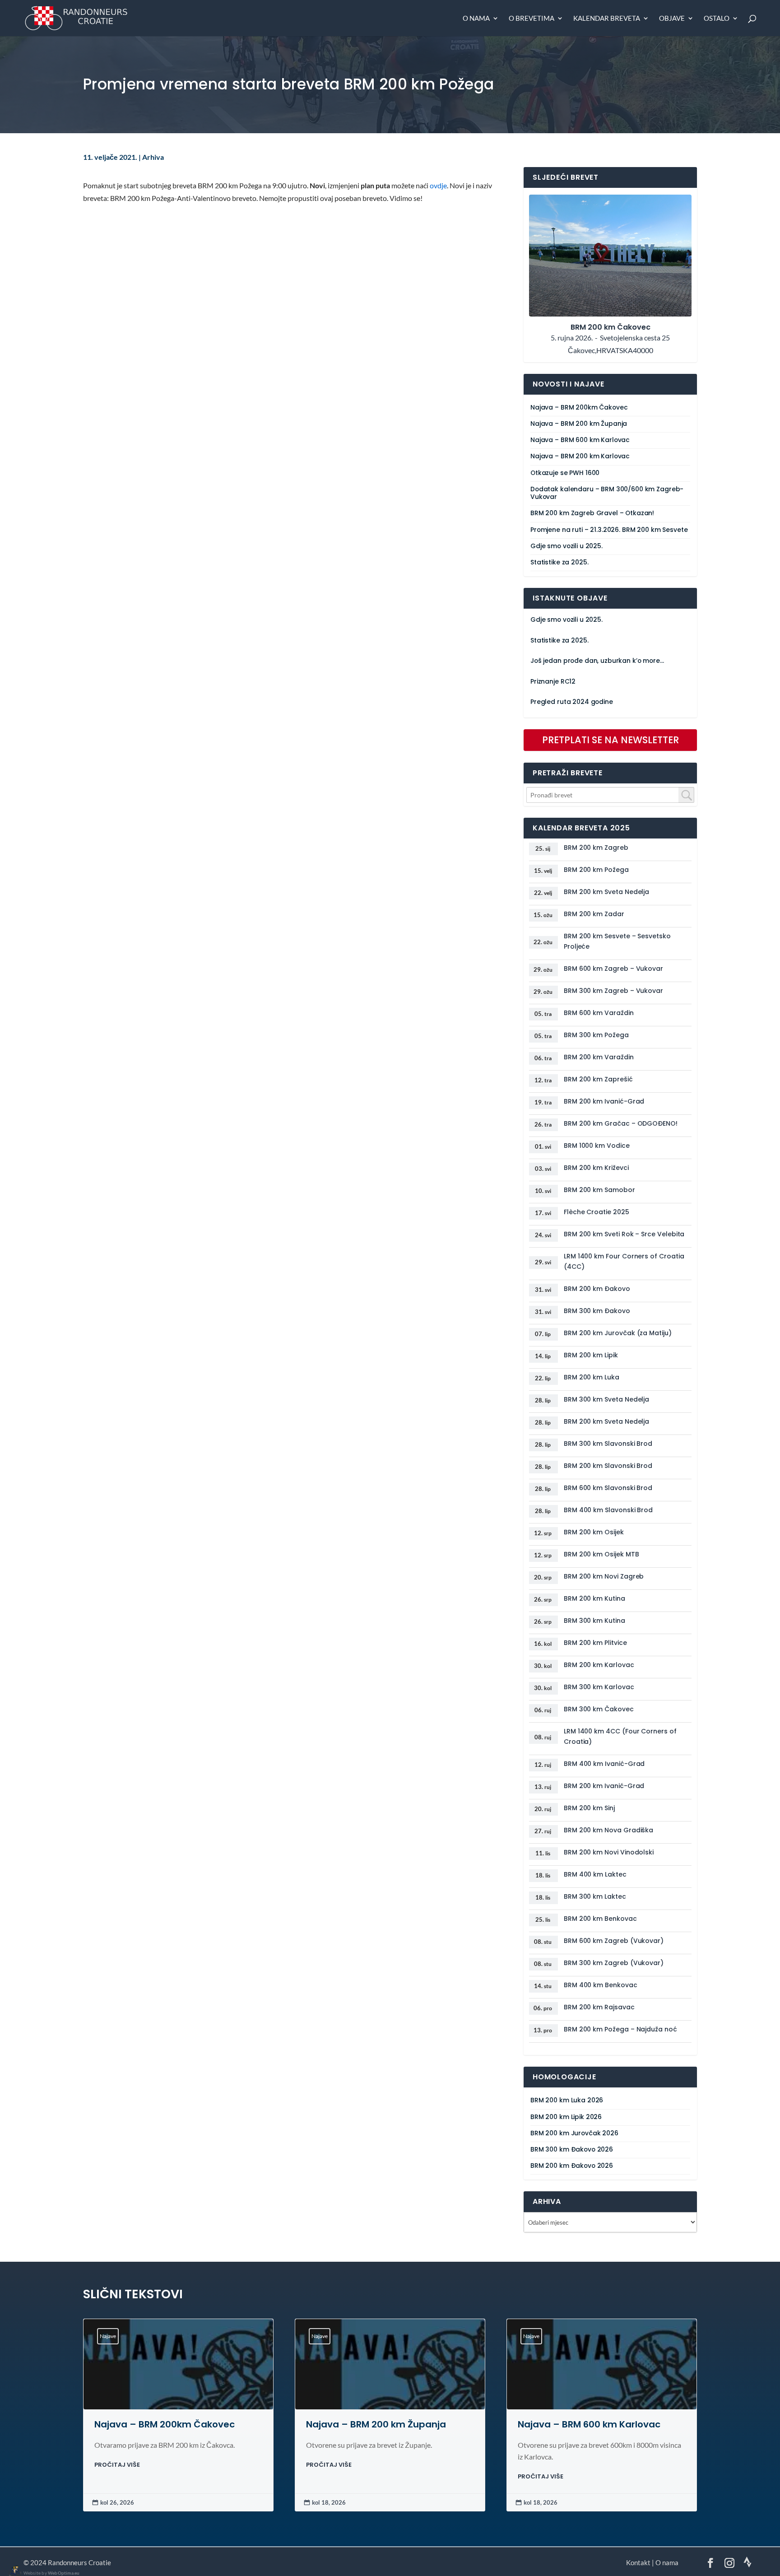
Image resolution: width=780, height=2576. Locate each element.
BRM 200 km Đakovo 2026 (572, 2166)
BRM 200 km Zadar (594, 914)
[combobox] (610, 795)
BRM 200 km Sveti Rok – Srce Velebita (624, 1234)
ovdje (438, 186)
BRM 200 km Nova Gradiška (608, 1830)
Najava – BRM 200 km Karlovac (580, 456)
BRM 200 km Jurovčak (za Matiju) (618, 1333)
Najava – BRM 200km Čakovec (579, 408)
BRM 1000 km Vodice (597, 1146)
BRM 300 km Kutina (594, 1621)
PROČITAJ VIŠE (117, 2465)
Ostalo (717, 19)
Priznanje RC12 (553, 682)
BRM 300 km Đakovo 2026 (572, 2150)
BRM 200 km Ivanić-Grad (604, 1101)
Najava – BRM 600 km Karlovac (580, 440)
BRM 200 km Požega (596, 870)
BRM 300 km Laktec (595, 1896)
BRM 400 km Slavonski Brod (608, 1510)
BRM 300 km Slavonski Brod (608, 1444)
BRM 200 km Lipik (591, 1355)
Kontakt (638, 2562)
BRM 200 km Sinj (589, 1808)
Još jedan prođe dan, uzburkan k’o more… (597, 661)
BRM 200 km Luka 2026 (567, 2100)
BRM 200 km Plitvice (595, 1643)
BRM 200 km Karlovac (599, 1665)
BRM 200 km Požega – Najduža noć (620, 2029)
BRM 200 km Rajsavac (599, 2007)
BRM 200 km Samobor (599, 1190)
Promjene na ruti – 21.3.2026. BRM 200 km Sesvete (609, 530)
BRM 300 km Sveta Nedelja (606, 1399)
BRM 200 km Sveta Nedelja (606, 892)
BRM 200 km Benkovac (600, 1919)
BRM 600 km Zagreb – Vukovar (613, 969)
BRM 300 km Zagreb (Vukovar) (614, 1963)
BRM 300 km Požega (596, 1035)
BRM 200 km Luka (592, 1377)
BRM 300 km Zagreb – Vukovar (613, 991)
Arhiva (153, 157)
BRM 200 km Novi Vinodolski (609, 1852)
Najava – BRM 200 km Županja (579, 424)
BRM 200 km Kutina (594, 1598)
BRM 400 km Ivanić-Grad (604, 1764)
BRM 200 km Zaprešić (598, 1079)
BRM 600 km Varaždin (599, 1013)
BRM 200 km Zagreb (596, 848)
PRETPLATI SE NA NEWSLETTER (611, 740)
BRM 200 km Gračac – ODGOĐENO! (621, 1123)
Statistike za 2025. (559, 562)
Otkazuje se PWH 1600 (565, 473)
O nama (476, 19)
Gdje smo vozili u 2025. (566, 546)
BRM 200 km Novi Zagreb (604, 1576)
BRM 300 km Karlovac (599, 1687)
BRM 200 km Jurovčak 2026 (574, 2133)
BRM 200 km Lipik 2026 (566, 2117)
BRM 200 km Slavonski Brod (608, 1466)
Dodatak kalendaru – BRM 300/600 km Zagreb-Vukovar (607, 493)
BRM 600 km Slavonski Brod (608, 1488)
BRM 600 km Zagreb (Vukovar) (614, 1941)
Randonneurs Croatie (79, 2562)
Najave (108, 2336)
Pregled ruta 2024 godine (572, 702)
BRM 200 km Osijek (594, 1532)
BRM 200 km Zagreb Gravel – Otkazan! (592, 513)
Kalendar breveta (607, 19)
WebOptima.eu (64, 2573)
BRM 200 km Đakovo (597, 1289)
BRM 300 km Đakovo (597, 1311)
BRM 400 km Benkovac (601, 1985)
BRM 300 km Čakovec (599, 1709)
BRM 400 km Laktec (595, 1874)
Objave (672, 19)
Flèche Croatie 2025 (597, 1212)
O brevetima (532, 19)
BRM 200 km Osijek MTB (601, 1554)
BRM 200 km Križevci (596, 1168)
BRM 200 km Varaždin (599, 1057)
